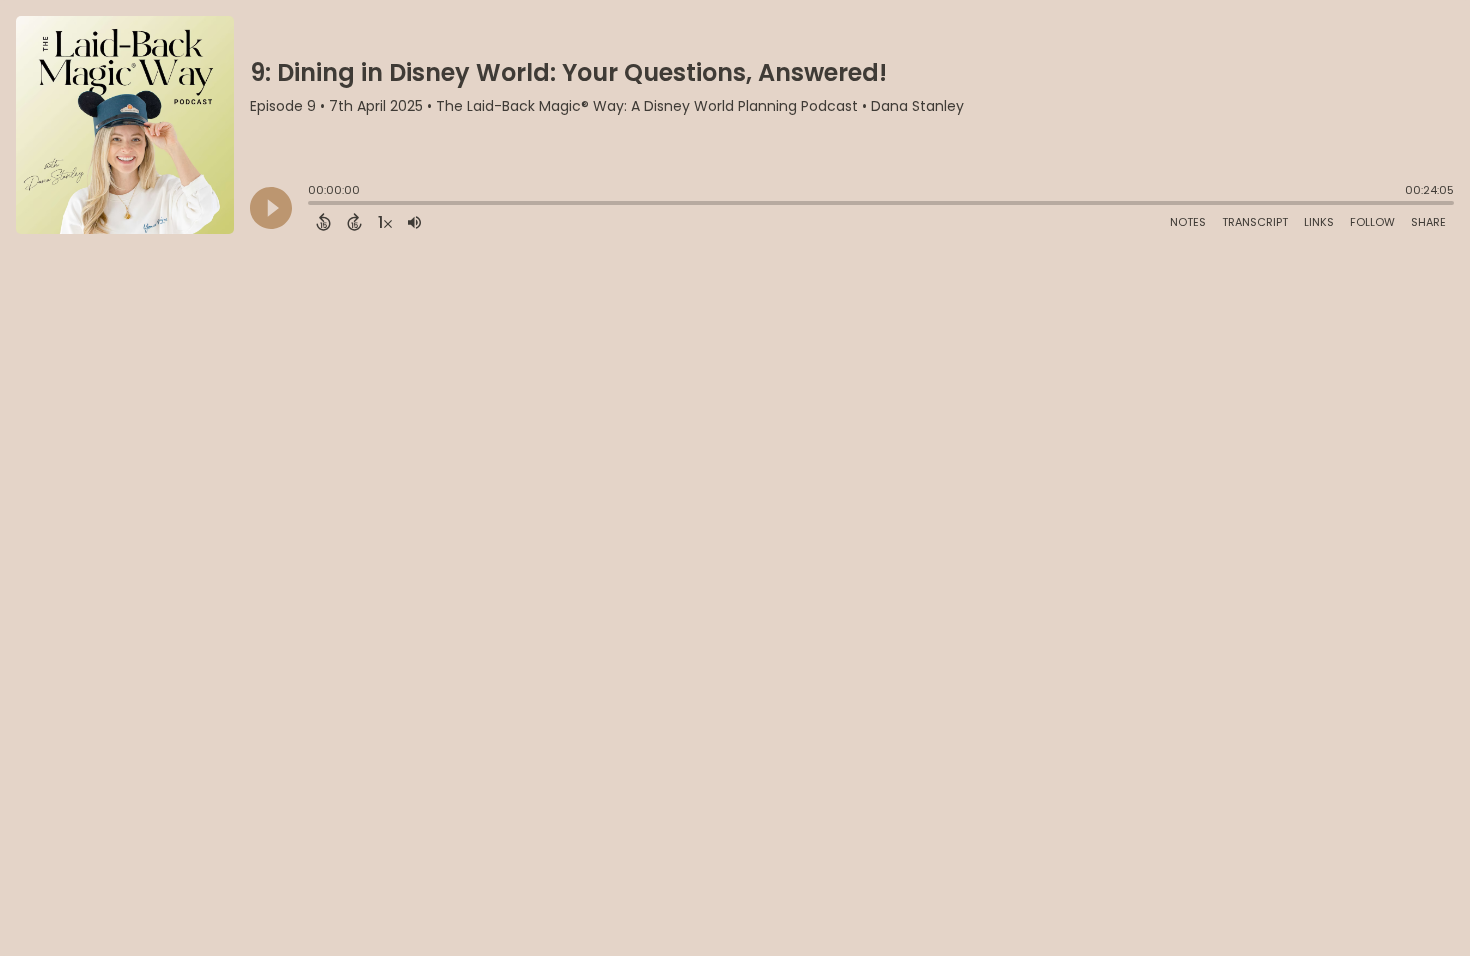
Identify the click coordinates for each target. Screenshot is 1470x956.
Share (1428, 222)
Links (1319, 222)
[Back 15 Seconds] (323, 222)
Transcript (1255, 222)
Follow (1372, 222)
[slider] (313, 205)
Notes (1188, 222)
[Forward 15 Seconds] (354, 222)
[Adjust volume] (414, 222)
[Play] (271, 208)
